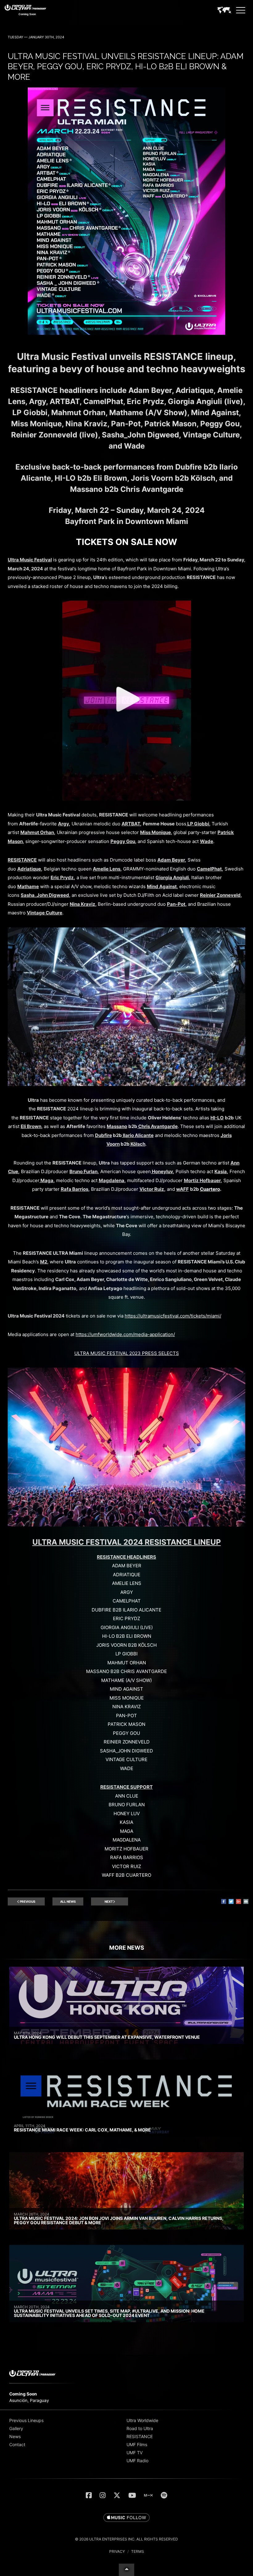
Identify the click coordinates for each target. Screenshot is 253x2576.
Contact (17, 2444)
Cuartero (210, 1189)
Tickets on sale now (126, 542)
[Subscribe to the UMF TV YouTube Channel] (132, 2495)
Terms (138, 2551)
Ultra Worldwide (142, 2420)
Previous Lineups (26, 2420)
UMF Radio (137, 2461)
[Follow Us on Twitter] (117, 2495)
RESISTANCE (140, 2436)
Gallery (16, 2428)
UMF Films (137, 2444)
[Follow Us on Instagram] (103, 2495)
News (15, 2436)
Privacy (117, 2551)
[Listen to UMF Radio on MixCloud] (148, 2495)
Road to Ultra (140, 2428)
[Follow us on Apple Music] (126, 2518)
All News (68, 1901)
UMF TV (135, 2453)
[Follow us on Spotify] (164, 2495)
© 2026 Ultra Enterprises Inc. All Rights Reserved (126, 2539)
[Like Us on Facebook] (89, 2495)
